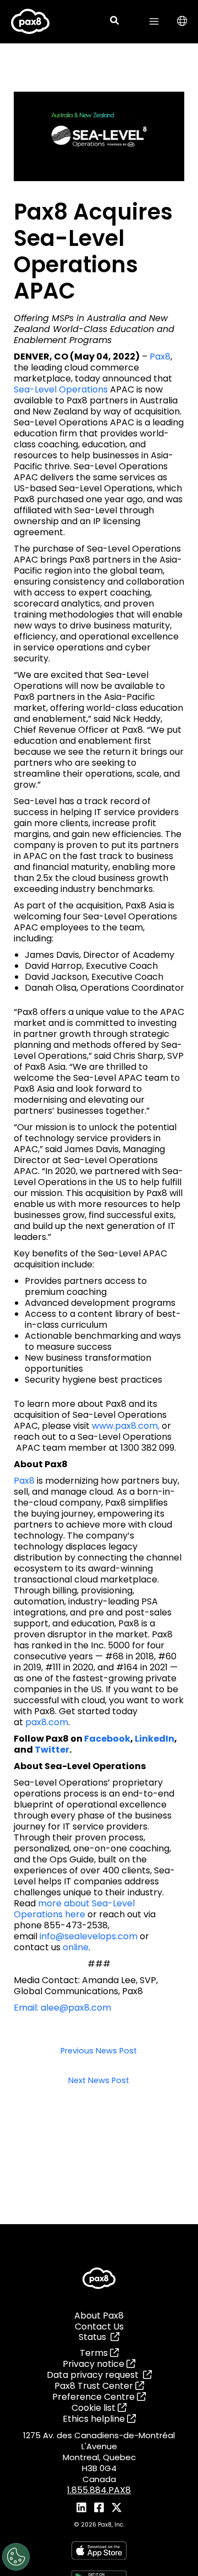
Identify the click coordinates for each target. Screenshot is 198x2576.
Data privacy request (95, 2375)
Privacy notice (95, 2364)
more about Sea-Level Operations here (74, 1909)
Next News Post (99, 2081)
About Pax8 (99, 2316)
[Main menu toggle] (154, 21)
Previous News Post (99, 2051)
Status (95, 2337)
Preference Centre (95, 2397)
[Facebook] (99, 2507)
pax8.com (47, 1722)
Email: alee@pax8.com (62, 2008)
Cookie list (95, 2408)
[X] (117, 2507)
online (76, 1947)
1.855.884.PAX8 (99, 2490)
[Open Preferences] (16, 2557)
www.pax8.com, (126, 1426)
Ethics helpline (95, 2419)
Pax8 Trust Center (95, 2386)
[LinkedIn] (81, 2507)
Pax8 (160, 357)
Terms (95, 2353)
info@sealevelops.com (89, 1936)
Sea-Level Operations (61, 389)
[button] (115, 22)
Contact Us (99, 2327)
